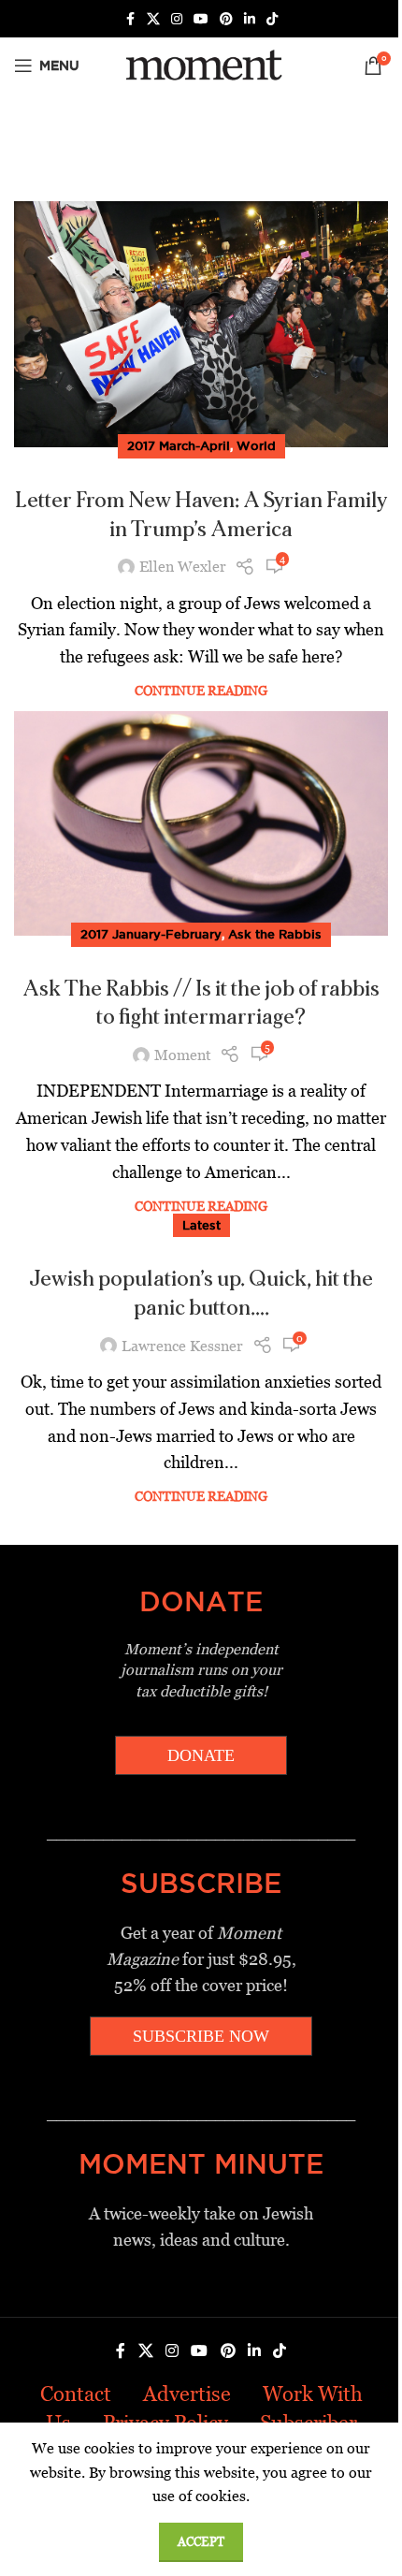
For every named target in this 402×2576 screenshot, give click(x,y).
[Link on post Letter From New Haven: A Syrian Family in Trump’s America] (201, 324)
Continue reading (201, 691)
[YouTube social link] (201, 19)
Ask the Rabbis (275, 934)
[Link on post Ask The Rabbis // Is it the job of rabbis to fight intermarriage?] (201, 823)
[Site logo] (201, 64)
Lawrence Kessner (182, 1346)
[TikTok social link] (272, 19)
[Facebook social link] (130, 19)
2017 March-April (179, 445)
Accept (201, 2542)
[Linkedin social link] (250, 19)
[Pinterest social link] (226, 19)
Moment (183, 1055)
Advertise (187, 2394)
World (256, 445)
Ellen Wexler (183, 567)
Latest (201, 1225)
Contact (76, 2394)
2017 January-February (151, 934)
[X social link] (153, 19)
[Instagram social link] (177, 19)
